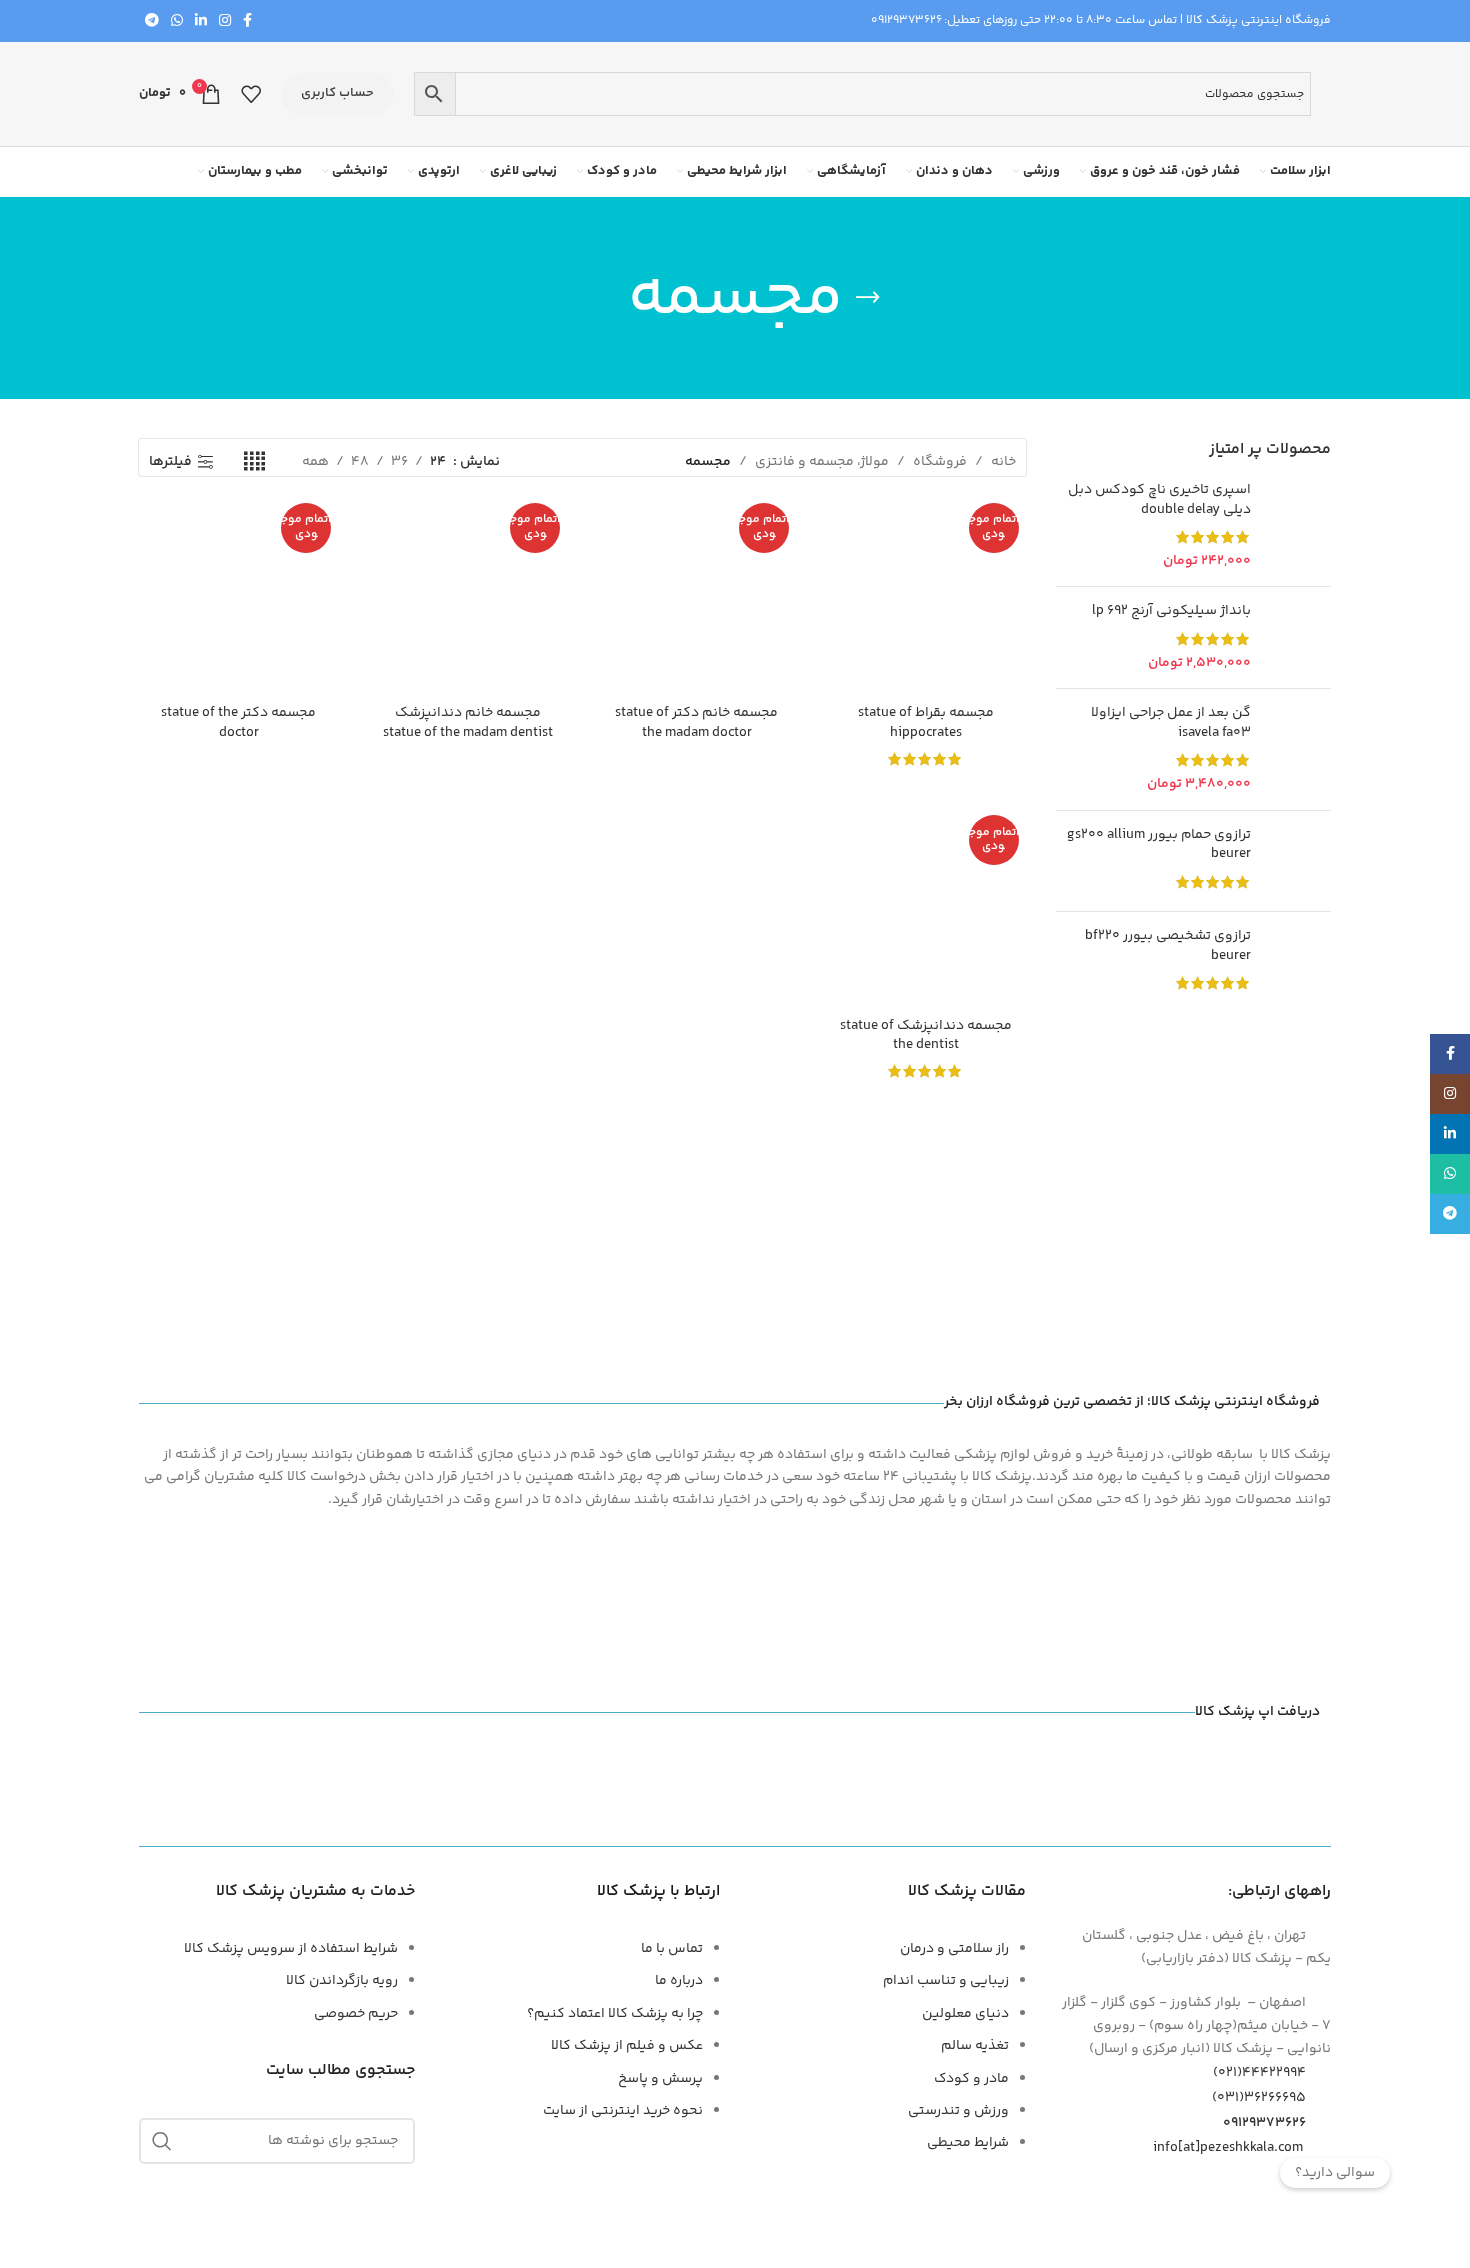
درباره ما (679, 1981)
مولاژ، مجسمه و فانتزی (822, 462)
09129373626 (906, 20)
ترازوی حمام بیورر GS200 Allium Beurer (1159, 845)
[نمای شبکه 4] (254, 462)
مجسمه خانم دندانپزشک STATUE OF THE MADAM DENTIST (468, 723)
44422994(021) (1259, 2073)
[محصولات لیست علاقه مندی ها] (251, 94)
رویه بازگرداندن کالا (342, 1981)
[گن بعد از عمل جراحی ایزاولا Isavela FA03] (1298, 749)
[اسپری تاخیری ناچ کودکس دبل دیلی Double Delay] (1298, 526)
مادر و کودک (971, 2079)
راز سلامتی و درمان (954, 1949)
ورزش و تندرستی (958, 2111)
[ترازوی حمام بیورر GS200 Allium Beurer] (1298, 861)
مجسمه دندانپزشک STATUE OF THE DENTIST (926, 1036)
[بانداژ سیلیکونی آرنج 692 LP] (1298, 637)
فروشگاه (940, 462)
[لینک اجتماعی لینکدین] (201, 21)
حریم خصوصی (356, 2014)
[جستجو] (162, 2141)
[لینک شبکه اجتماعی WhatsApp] (177, 21)
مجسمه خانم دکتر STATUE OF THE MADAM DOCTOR (696, 723)
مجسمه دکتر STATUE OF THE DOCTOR (238, 723)
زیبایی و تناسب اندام (946, 1981)
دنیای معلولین (965, 2014)
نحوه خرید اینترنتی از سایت (623, 2111)
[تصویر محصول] (925, 595)
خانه (1003, 462)
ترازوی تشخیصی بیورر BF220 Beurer (1168, 946)
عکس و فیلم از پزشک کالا (627, 2046)
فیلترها (170, 462)
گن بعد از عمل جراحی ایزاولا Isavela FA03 (1171, 723)
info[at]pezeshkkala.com (1228, 2148)
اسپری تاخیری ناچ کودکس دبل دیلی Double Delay (1159, 500)
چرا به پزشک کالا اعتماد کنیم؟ (615, 2014)
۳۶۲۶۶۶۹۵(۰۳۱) (1259, 2098)
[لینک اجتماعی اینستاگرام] (225, 21)
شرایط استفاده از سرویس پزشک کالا (291, 1949)
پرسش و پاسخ (660, 2079)
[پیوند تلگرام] (152, 21)
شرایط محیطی (968, 2143)
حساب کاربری (337, 93)
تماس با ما (672, 1949)
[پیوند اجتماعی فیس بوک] (247, 21)
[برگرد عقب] (868, 298)
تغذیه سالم (975, 2046)
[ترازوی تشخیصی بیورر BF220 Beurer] (1298, 962)
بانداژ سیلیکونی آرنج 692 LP (1171, 612)
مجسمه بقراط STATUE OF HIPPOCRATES (926, 723)
